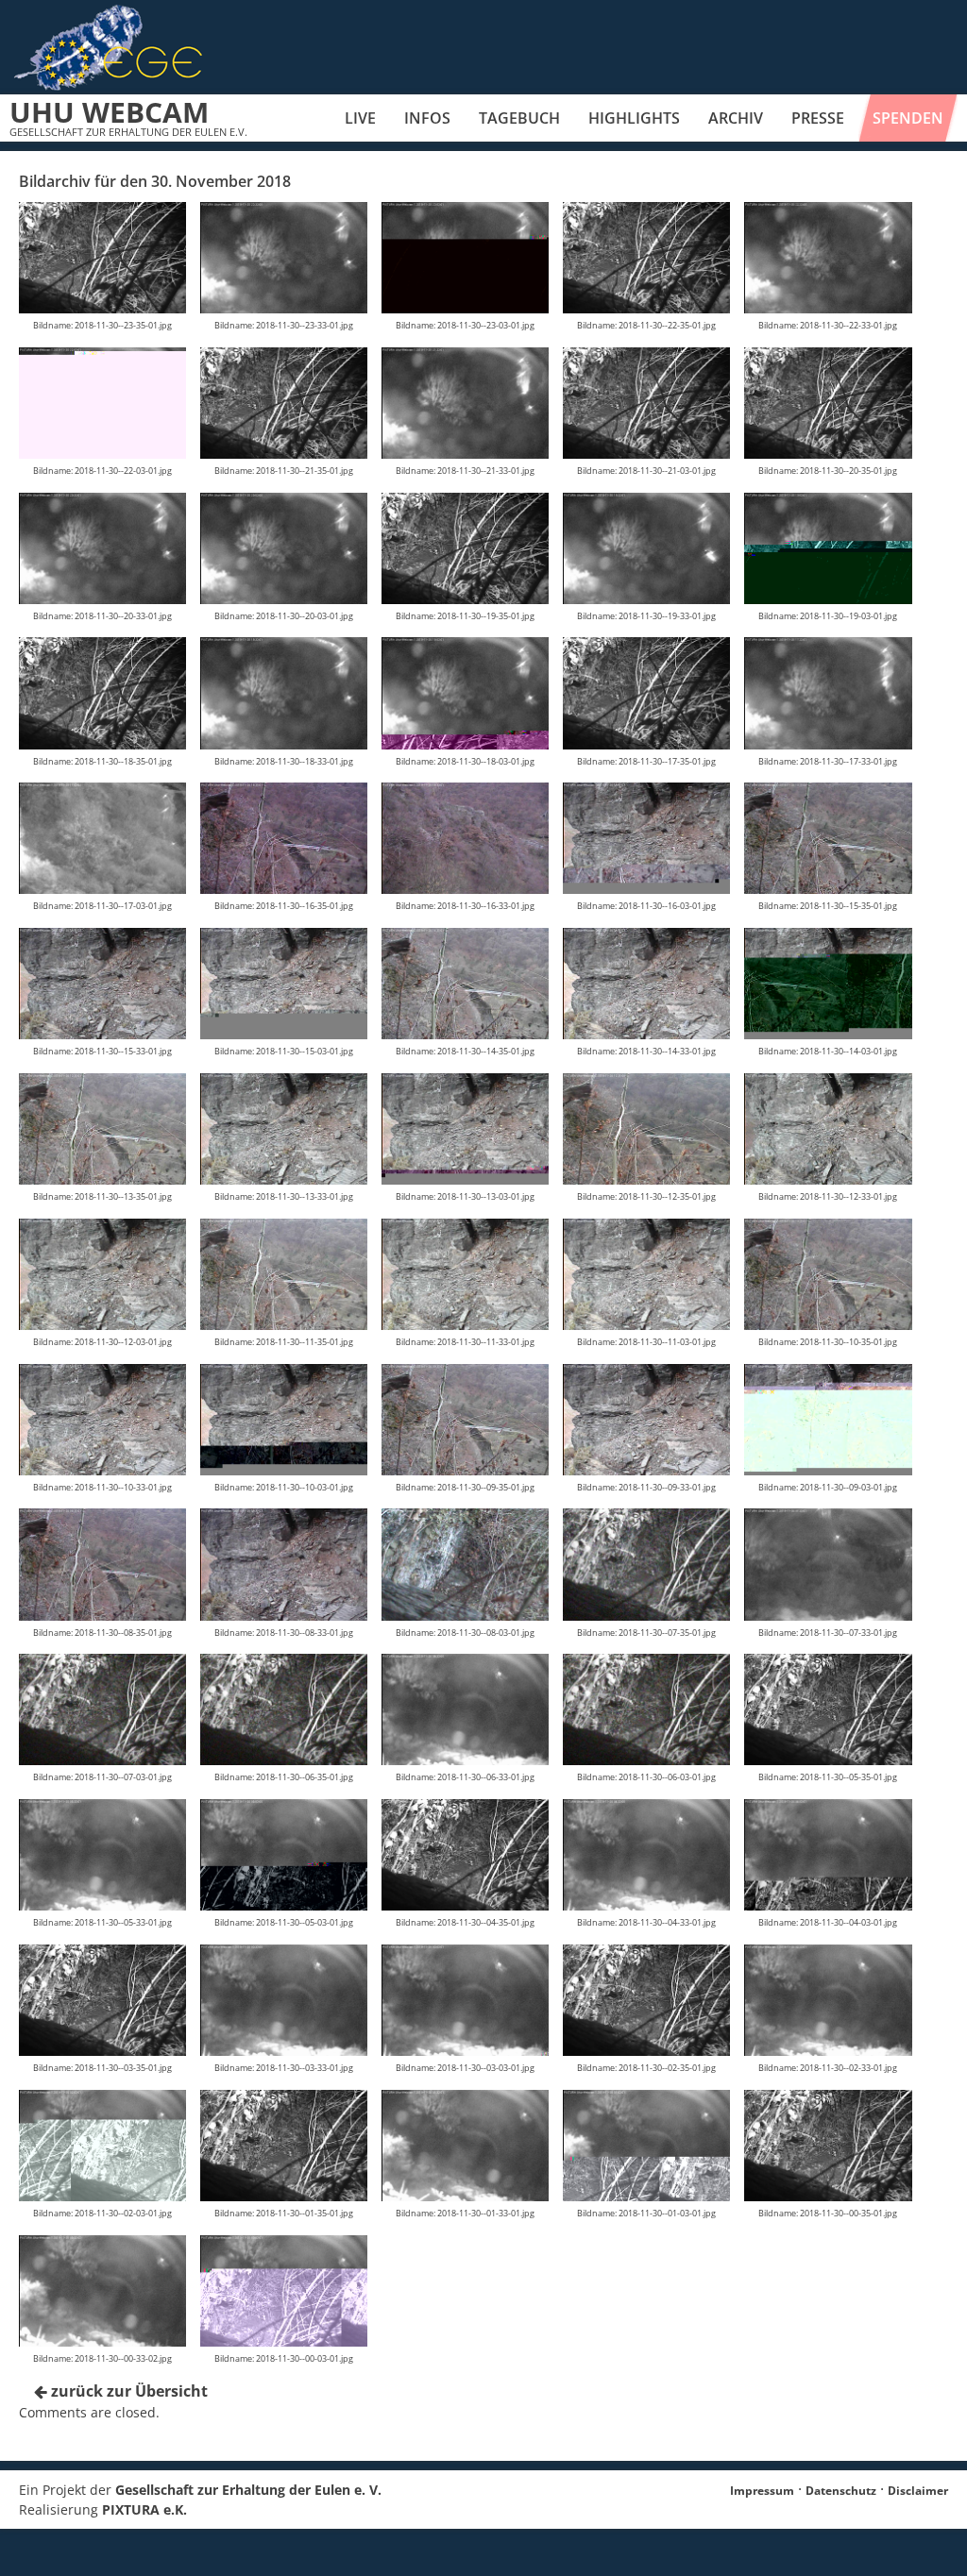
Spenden (908, 118)
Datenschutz (841, 2491)
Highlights (634, 118)
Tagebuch (519, 118)
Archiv (736, 118)
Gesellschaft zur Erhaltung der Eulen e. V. (248, 2490)
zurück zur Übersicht (127, 2391)
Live (360, 118)
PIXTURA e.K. (144, 2509)
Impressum (762, 2491)
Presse (818, 118)
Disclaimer (918, 2491)
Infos (427, 118)
